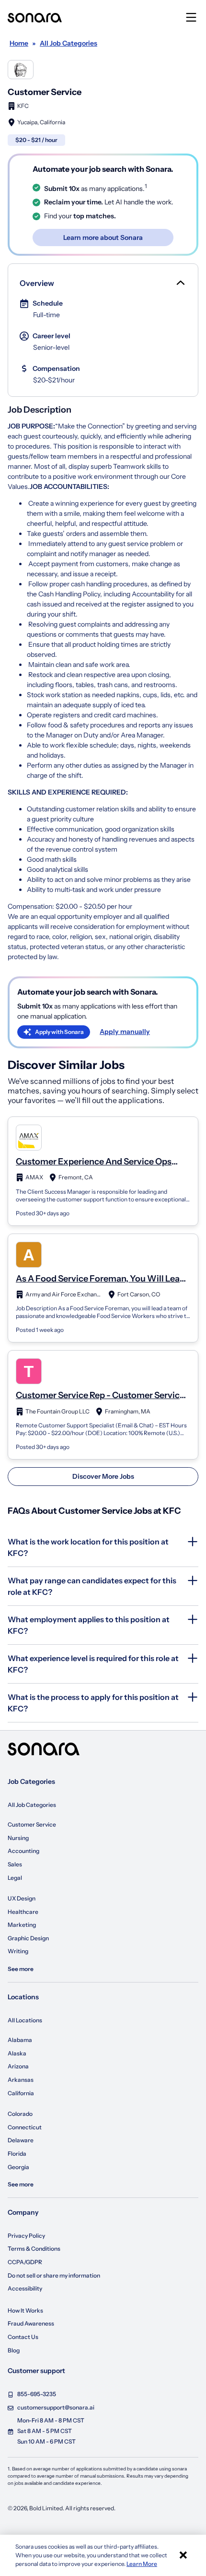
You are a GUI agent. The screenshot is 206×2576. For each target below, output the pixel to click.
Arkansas (21, 2080)
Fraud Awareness (31, 2323)
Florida (17, 2154)
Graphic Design (28, 1938)
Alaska (17, 2053)
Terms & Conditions (34, 2249)
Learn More (142, 2564)
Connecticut (25, 2127)
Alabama (20, 2040)
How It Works (25, 2310)
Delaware (21, 2140)
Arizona (18, 2066)
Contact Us (23, 2337)
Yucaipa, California (41, 122)
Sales (15, 1864)
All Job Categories (32, 1805)
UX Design (22, 1898)
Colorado (20, 2114)
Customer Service (32, 1824)
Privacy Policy (26, 2236)
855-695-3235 (37, 2394)
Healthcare (23, 1912)
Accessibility (25, 2288)
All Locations (25, 2020)
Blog (14, 2350)
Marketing (22, 1925)
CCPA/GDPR (25, 2262)
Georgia (18, 2167)
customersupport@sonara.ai (56, 2407)
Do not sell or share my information (54, 2275)
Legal (15, 1878)
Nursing (18, 1838)
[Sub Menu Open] (180, 283)
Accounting (23, 1851)
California (21, 2093)
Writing (18, 1951)
